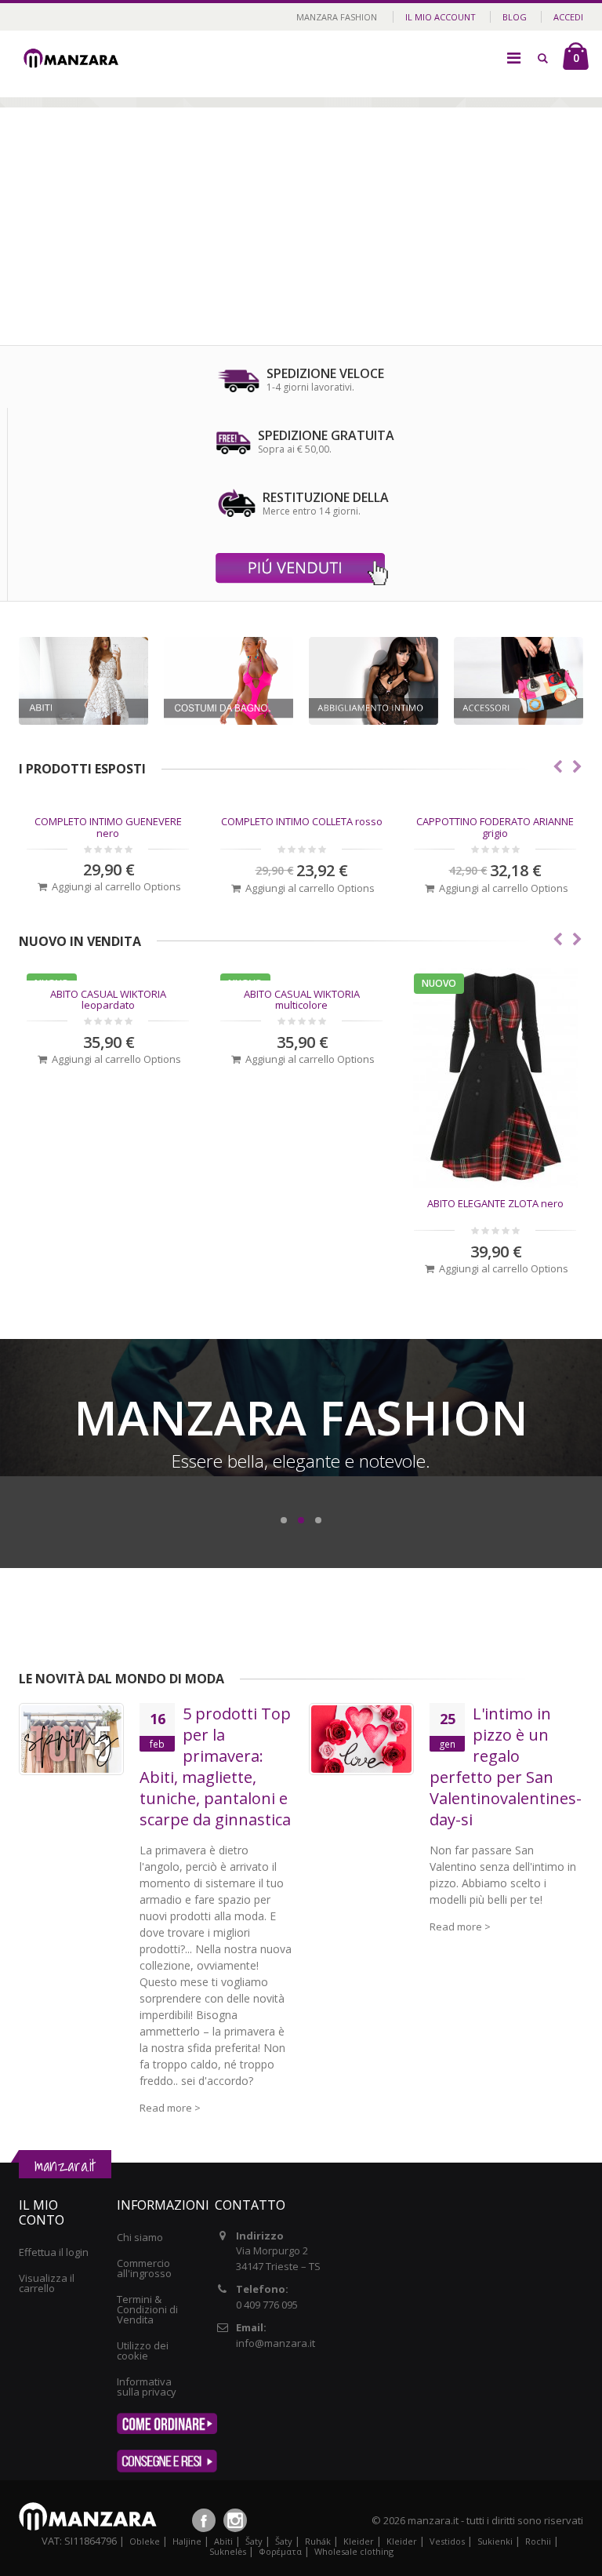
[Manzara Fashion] (74, 49)
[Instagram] (235, 2520)
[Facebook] (204, 2520)
